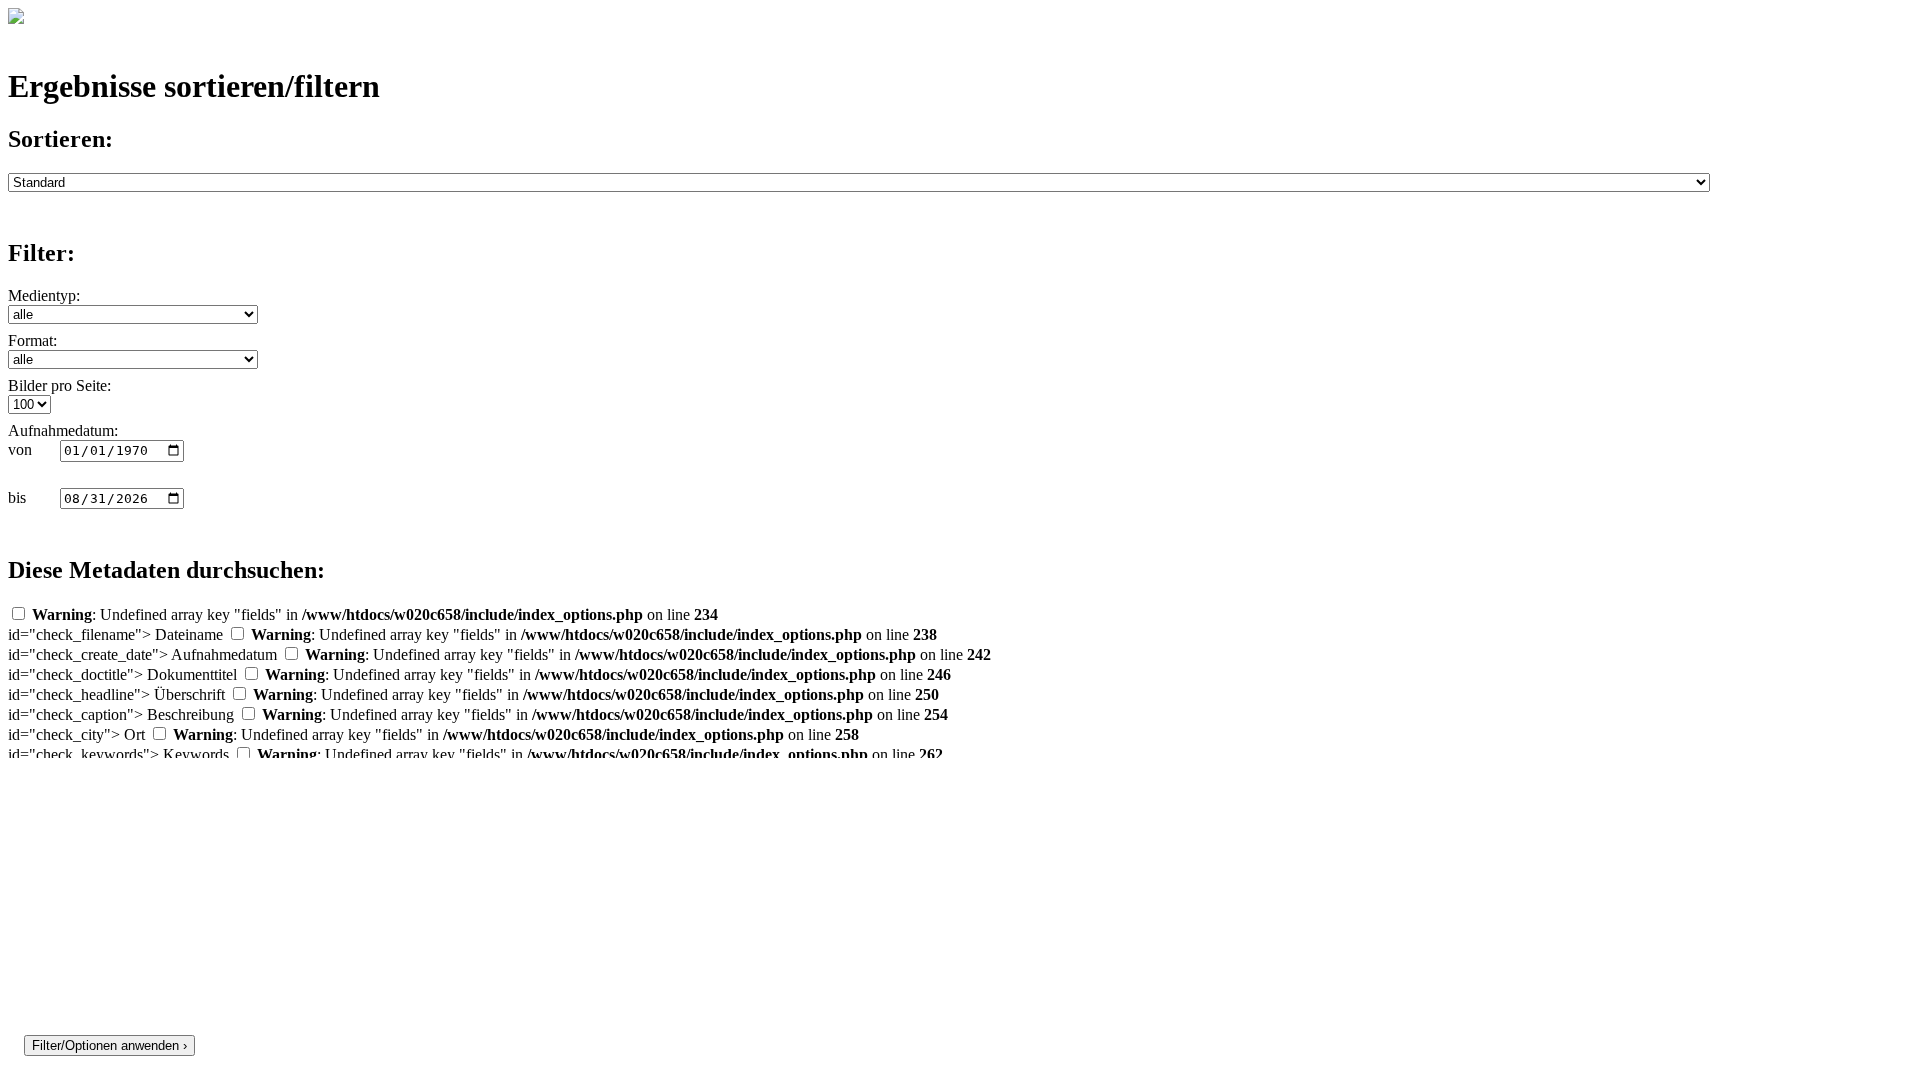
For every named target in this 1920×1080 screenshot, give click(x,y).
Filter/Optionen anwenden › (109, 1045)
